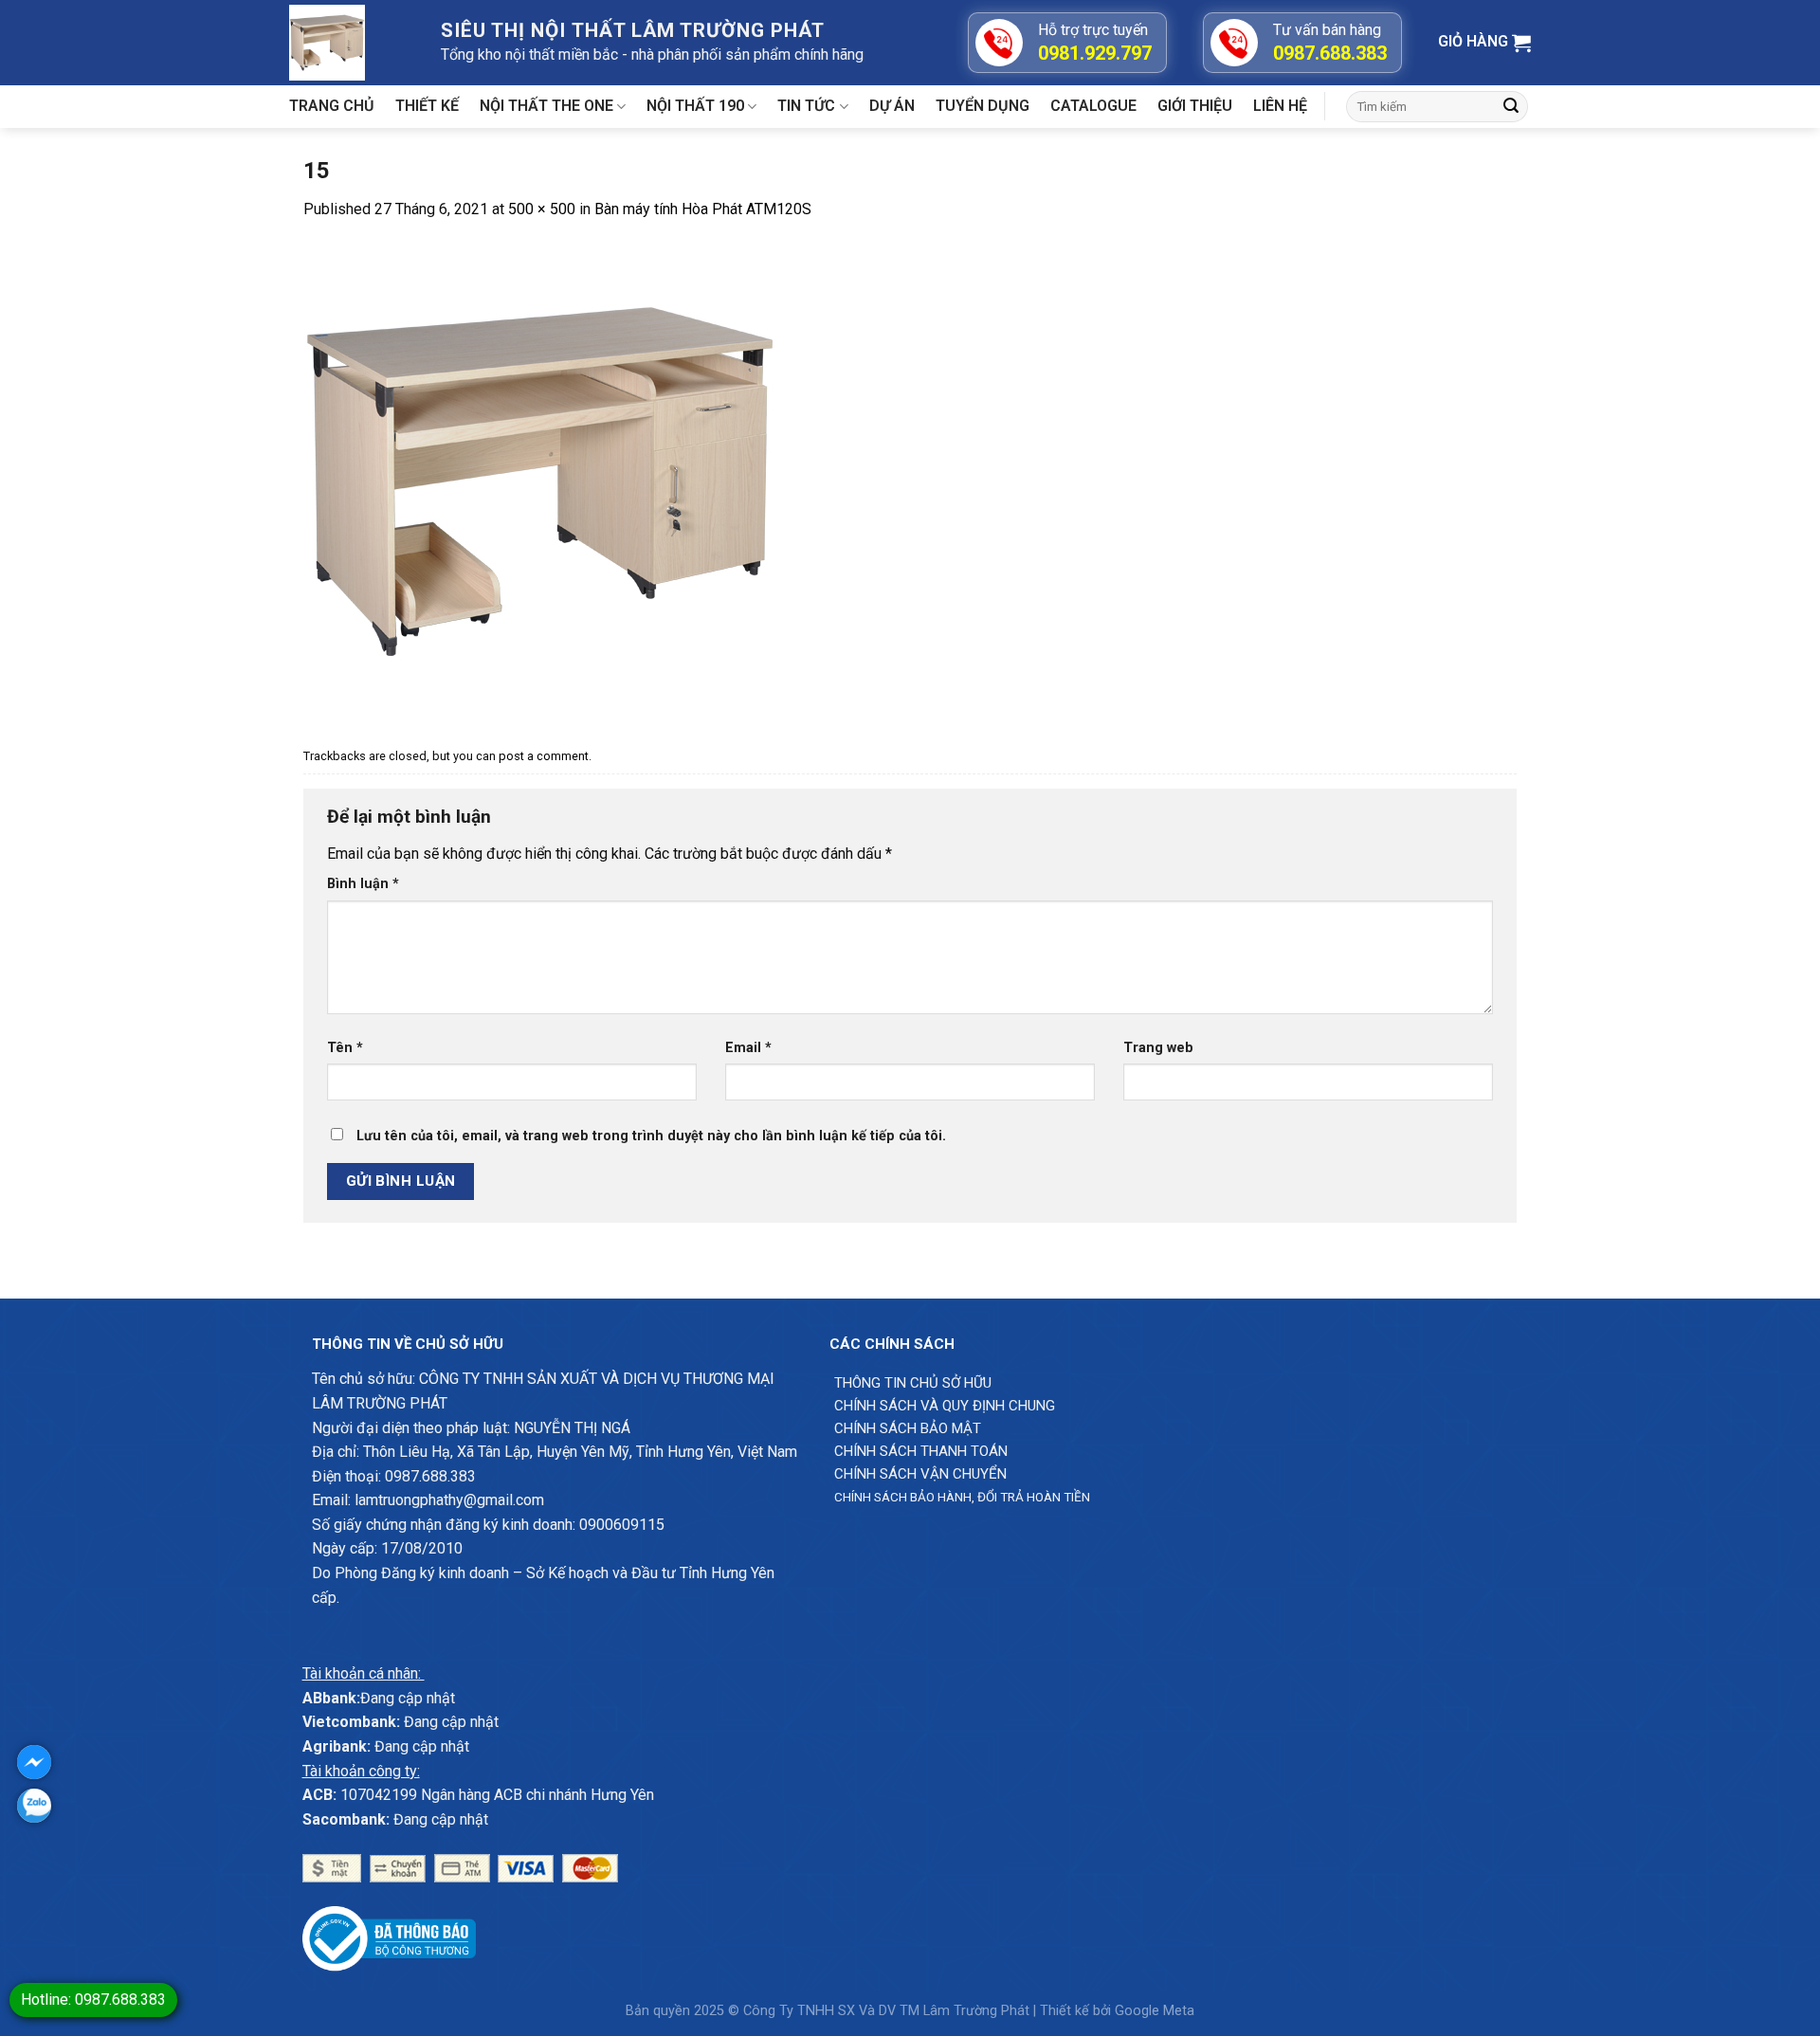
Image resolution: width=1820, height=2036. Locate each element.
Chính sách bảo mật (908, 1428)
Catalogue (1093, 106)
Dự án (892, 106)
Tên (345, 1048)
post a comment (544, 756)
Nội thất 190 (695, 106)
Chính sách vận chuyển (920, 1474)
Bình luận (363, 884)
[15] (540, 480)
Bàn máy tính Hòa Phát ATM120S (703, 209)
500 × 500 (542, 209)
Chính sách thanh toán (921, 1451)
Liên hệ (1280, 106)
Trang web (1158, 1048)
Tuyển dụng (983, 106)
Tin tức (806, 106)
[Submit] (1511, 107)
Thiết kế (427, 106)
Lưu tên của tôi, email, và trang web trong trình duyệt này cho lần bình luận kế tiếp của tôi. (651, 1136)
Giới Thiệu (1195, 106)
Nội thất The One (546, 106)
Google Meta (1155, 2011)
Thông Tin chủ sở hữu (913, 1383)
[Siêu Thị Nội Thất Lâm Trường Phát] (351, 43)
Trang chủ (332, 106)
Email (748, 1048)
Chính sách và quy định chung (945, 1406)
